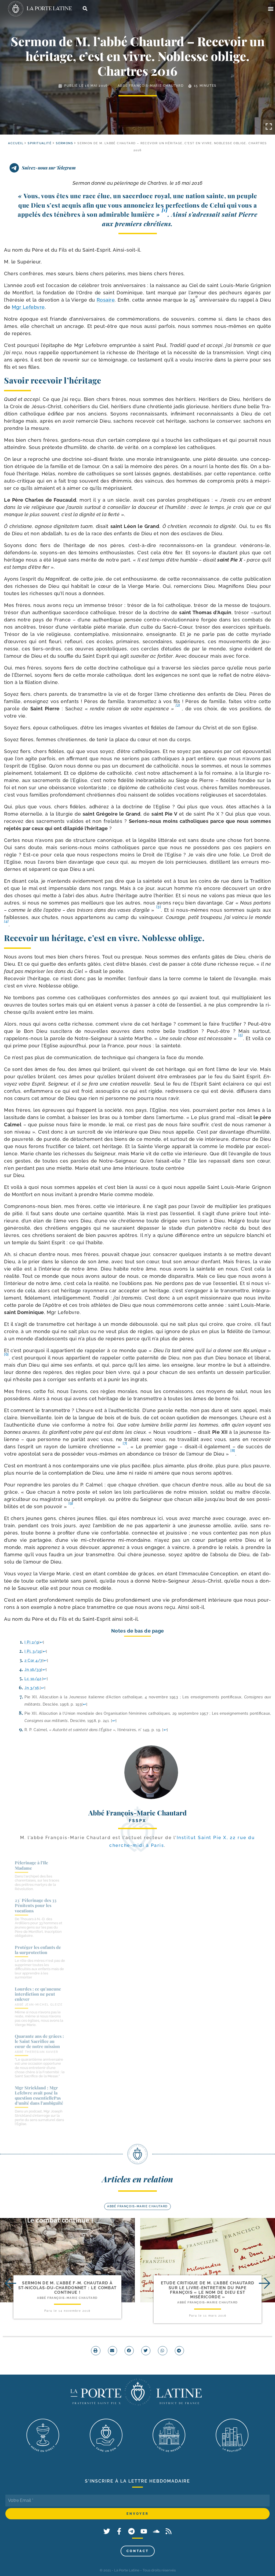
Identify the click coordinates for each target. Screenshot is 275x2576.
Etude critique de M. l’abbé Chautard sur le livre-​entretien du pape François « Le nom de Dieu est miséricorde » (208, 2290)
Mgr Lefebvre (28, 307)
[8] (233, 1450)
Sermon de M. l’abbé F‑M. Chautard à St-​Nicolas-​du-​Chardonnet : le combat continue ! (68, 2288)
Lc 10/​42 (33, 1679)
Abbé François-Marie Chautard (151, 86)
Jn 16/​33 (33, 1669)
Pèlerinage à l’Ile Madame (31, 1865)
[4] (6, 921)
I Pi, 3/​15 (33, 1651)
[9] (71, 1503)
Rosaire (106, 300)
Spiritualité (40, 143)
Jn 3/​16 (32, 1688)
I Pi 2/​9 (31, 1642)
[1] (165, 210)
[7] (125, 1443)
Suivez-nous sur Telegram (49, 168)
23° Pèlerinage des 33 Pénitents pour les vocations (36, 1905)
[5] (241, 1035)
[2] (178, 705)
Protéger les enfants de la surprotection (38, 1950)
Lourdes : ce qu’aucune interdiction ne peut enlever (38, 1994)
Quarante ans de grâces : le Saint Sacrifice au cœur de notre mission (39, 2041)
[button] (271, 9)
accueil (16, 143)
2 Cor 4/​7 (33, 1660)
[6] (6, 1354)
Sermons (64, 143)
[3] (159, 907)
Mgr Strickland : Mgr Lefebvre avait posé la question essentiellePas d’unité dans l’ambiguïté (39, 2095)
